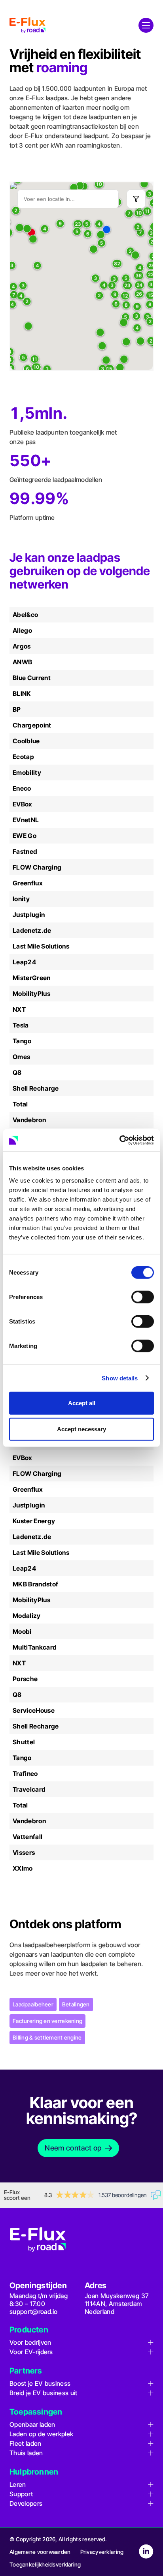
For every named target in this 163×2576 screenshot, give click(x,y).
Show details (120, 1378)
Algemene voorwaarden (40, 2552)
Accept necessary (81, 1429)
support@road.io (34, 2312)
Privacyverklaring (102, 2552)
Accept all (82, 1403)
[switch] (143, 1297)
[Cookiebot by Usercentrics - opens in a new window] (119, 1140)
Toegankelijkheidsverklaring (45, 2564)
